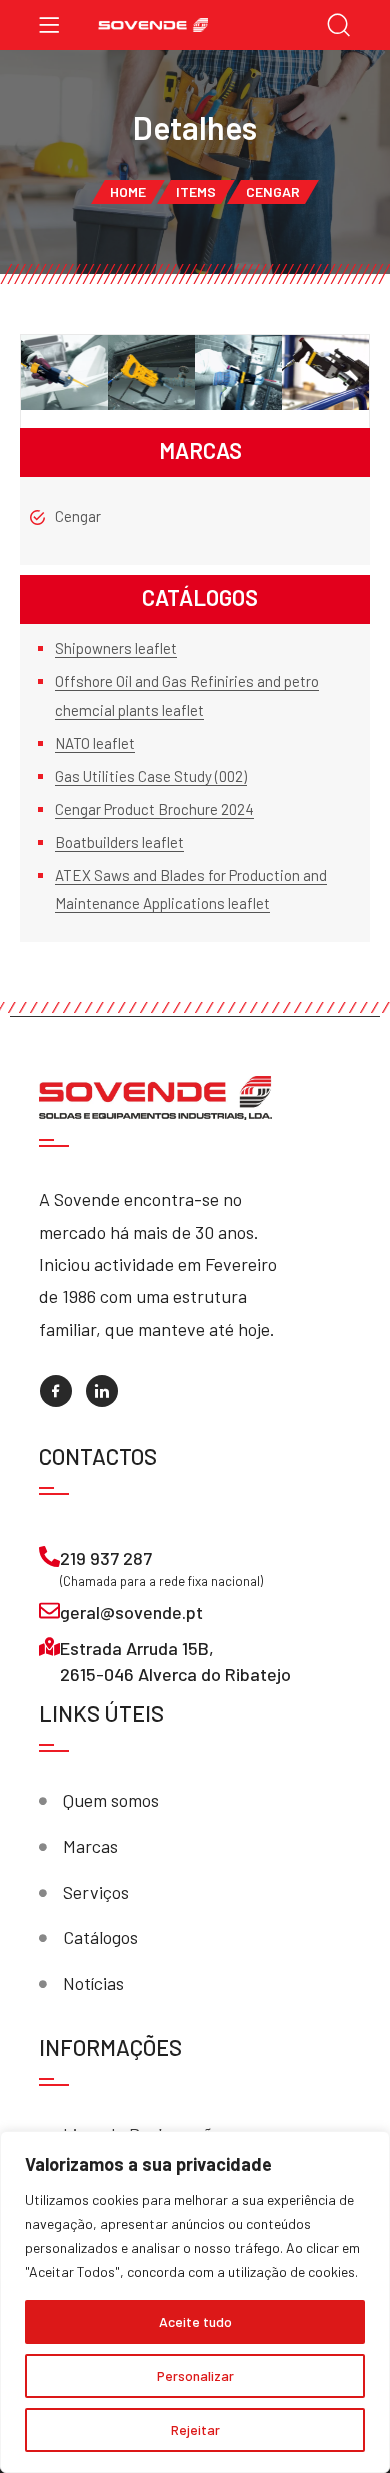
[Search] (339, 26)
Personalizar (195, 2375)
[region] (195, 2302)
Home (128, 191)
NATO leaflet (95, 743)
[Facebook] (56, 1391)
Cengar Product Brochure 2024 (154, 809)
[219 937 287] (49, 1556)
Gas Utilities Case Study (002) (151, 776)
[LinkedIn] (102, 1391)
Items (196, 191)
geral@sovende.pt (131, 1612)
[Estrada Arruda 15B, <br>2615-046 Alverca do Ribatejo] (49, 1646)
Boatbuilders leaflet (119, 842)
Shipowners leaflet (116, 648)
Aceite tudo (195, 2321)
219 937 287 (106, 1558)
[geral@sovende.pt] (49, 1610)
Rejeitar (195, 2429)
